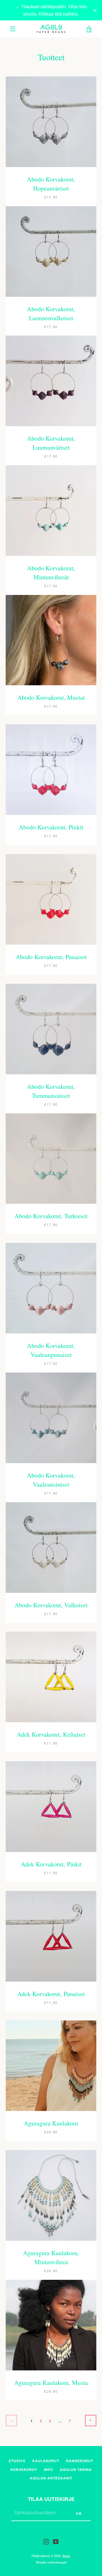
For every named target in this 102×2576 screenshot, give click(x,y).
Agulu (66, 2556)
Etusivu (17, 2461)
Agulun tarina (76, 2470)
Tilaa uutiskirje (51, 2499)
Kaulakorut (46, 2461)
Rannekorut (80, 2461)
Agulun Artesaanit (51, 2478)
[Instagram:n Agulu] (46, 2541)
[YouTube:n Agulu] (56, 2541)
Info (48, 2470)
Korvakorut (24, 2470)
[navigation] (13, 29)
